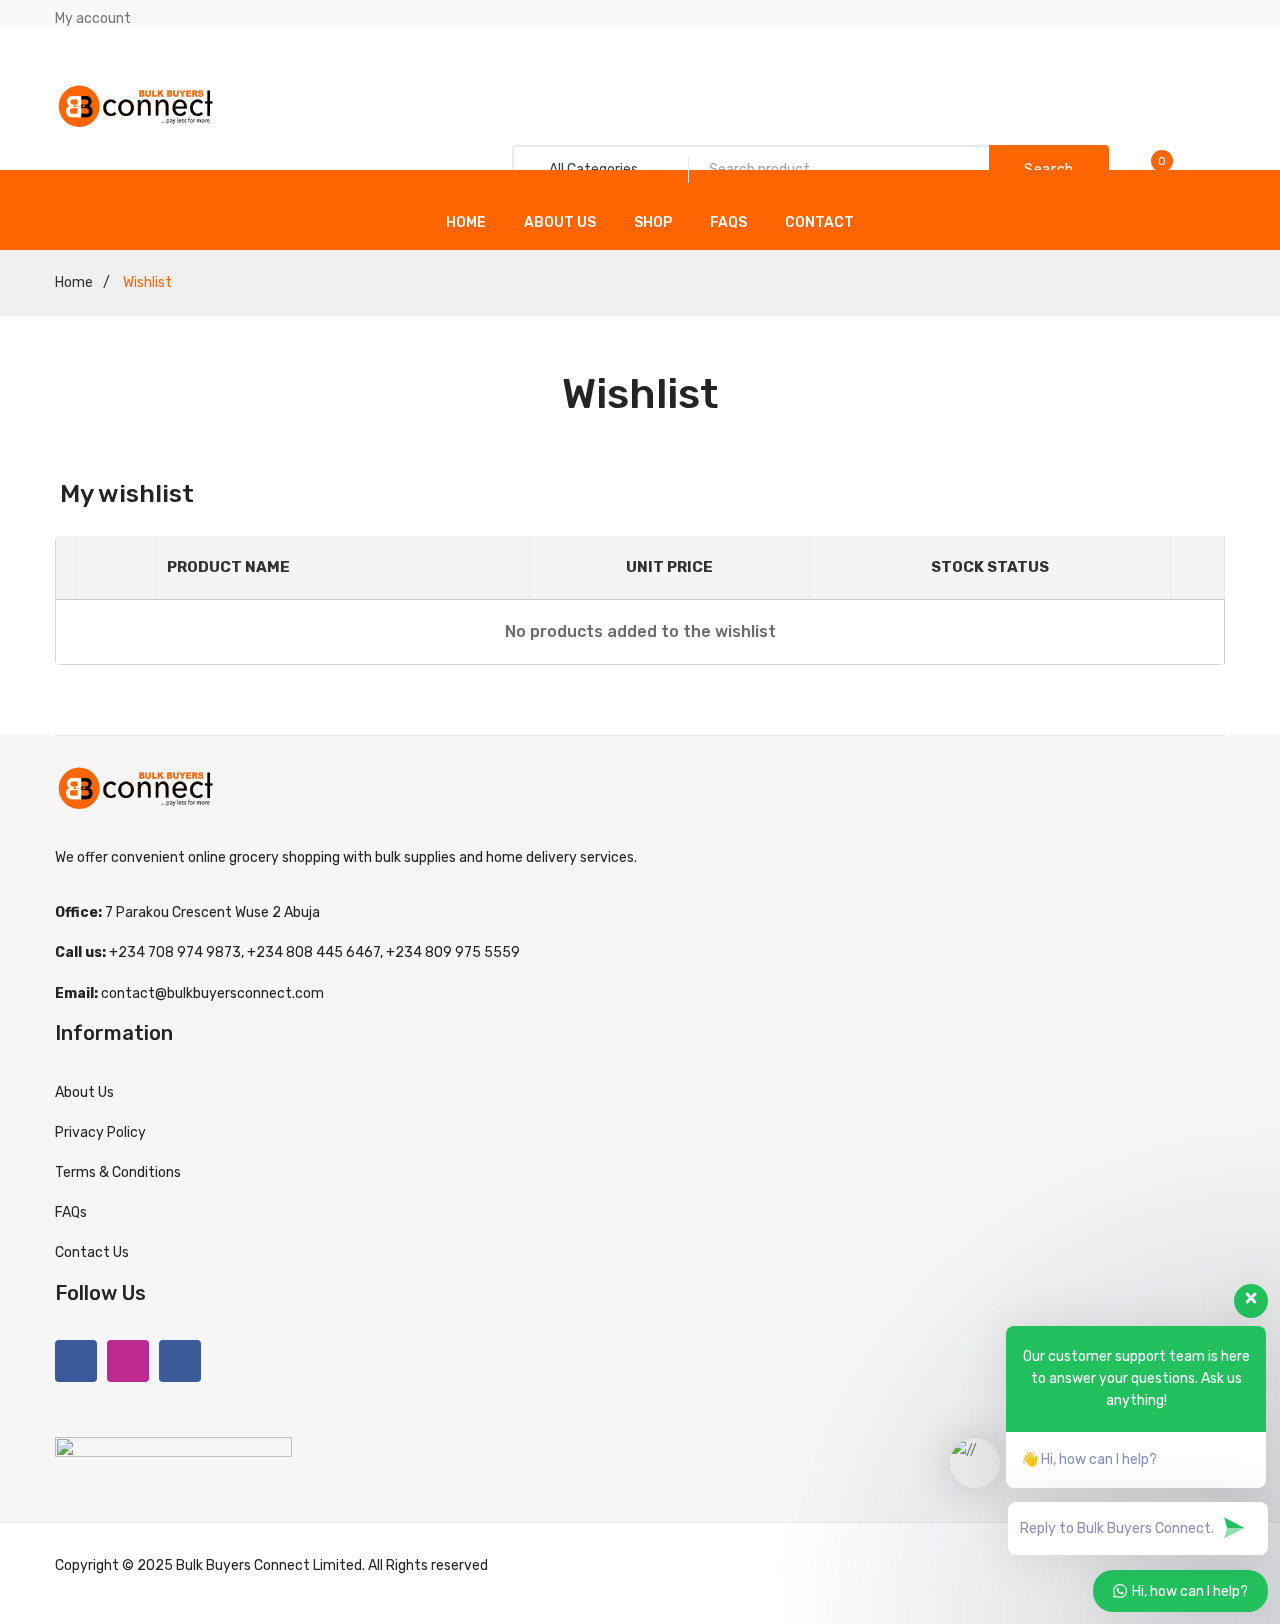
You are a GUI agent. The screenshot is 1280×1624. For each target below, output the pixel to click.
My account (93, 18)
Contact (819, 222)
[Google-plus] (180, 1361)
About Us (560, 222)
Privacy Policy (100, 1132)
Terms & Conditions (118, 1172)
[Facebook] (76, 1361)
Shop (653, 222)
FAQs (728, 222)
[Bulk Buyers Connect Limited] (136, 105)
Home (466, 222)
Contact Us (92, 1252)
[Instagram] (128, 1361)
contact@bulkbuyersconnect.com (212, 993)
